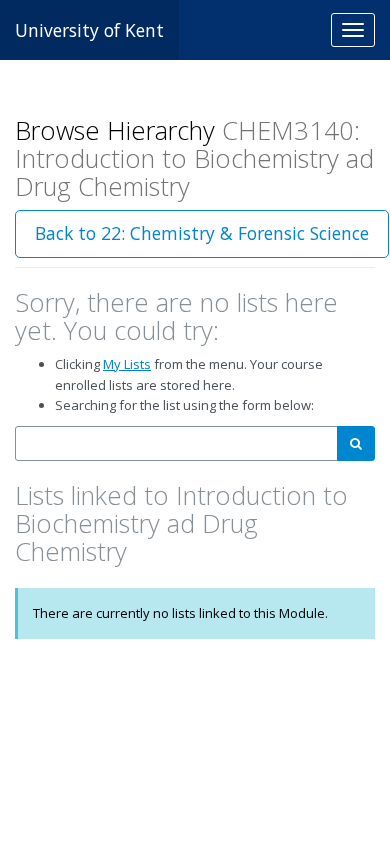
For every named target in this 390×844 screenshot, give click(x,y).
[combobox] (176, 443)
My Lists (127, 364)
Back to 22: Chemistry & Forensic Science (202, 233)
